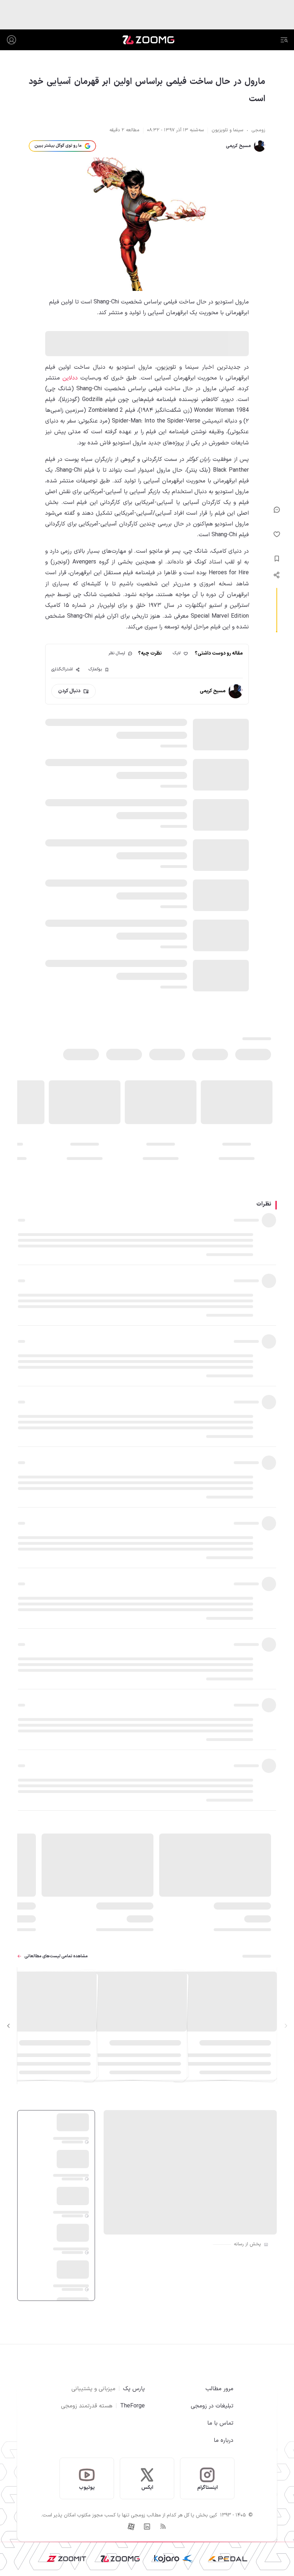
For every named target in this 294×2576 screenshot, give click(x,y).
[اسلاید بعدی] (9, 2026)
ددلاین (70, 378)
